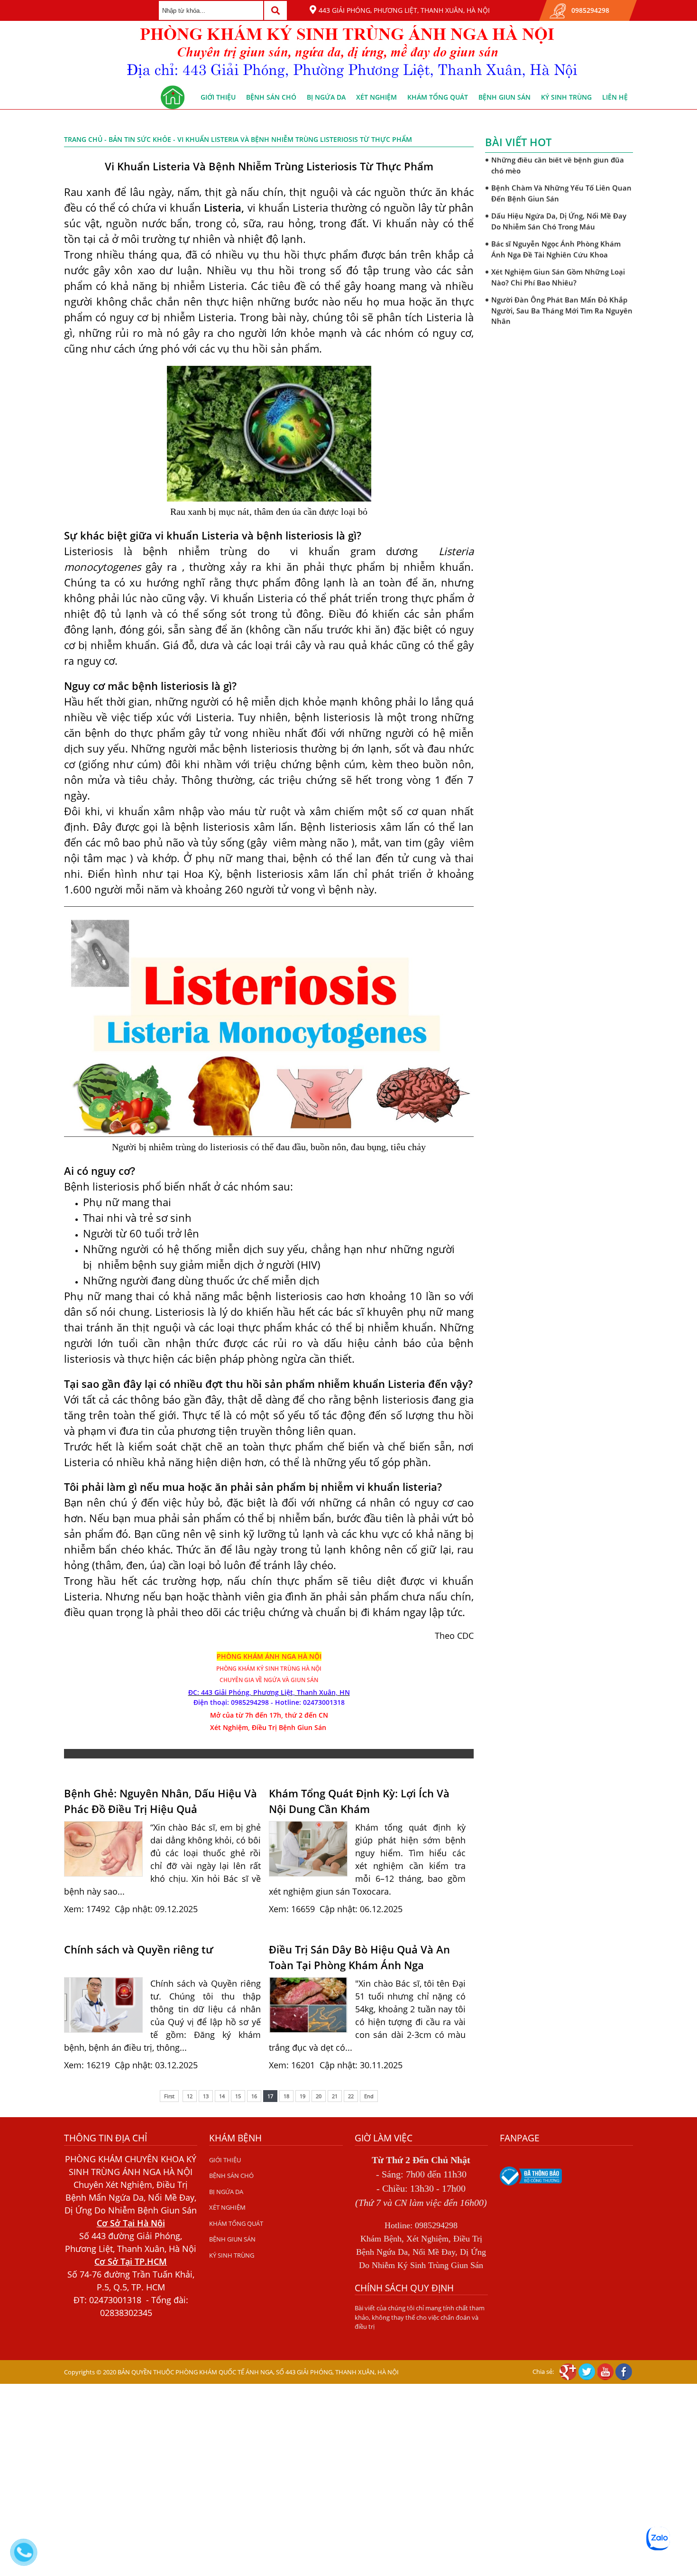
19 (303, 2096)
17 (270, 2096)
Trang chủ (83, 139)
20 (319, 2096)
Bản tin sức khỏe (140, 139)
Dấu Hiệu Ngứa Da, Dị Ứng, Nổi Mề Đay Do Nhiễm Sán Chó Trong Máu (559, 213)
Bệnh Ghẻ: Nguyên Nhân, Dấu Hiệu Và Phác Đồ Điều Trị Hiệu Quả (160, 1801)
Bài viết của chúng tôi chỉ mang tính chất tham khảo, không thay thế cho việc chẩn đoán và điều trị (420, 2317)
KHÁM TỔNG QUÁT (438, 97)
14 (222, 2096)
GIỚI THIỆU (218, 97)
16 (254, 2096)
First (169, 2096)
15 (238, 2096)
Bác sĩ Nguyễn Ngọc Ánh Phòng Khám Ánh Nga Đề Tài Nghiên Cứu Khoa (556, 241)
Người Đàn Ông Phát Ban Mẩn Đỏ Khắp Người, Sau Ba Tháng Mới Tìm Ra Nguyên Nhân (562, 302)
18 (286, 2096)
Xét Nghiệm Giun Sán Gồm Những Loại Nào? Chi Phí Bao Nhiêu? (558, 269)
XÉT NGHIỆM (376, 97)
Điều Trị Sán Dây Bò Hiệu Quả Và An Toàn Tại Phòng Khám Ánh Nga (359, 1957)
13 (206, 2096)
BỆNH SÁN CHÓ (271, 97)
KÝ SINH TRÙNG (566, 97)
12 (190, 2096)
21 (335, 2096)
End (369, 2096)
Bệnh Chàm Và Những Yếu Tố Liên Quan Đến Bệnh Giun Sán (561, 185)
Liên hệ (615, 97)
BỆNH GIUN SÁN (504, 97)
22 (351, 2096)
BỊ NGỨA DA (326, 97)
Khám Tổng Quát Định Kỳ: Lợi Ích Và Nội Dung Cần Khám (359, 1801)
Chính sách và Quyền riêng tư (139, 1949)
